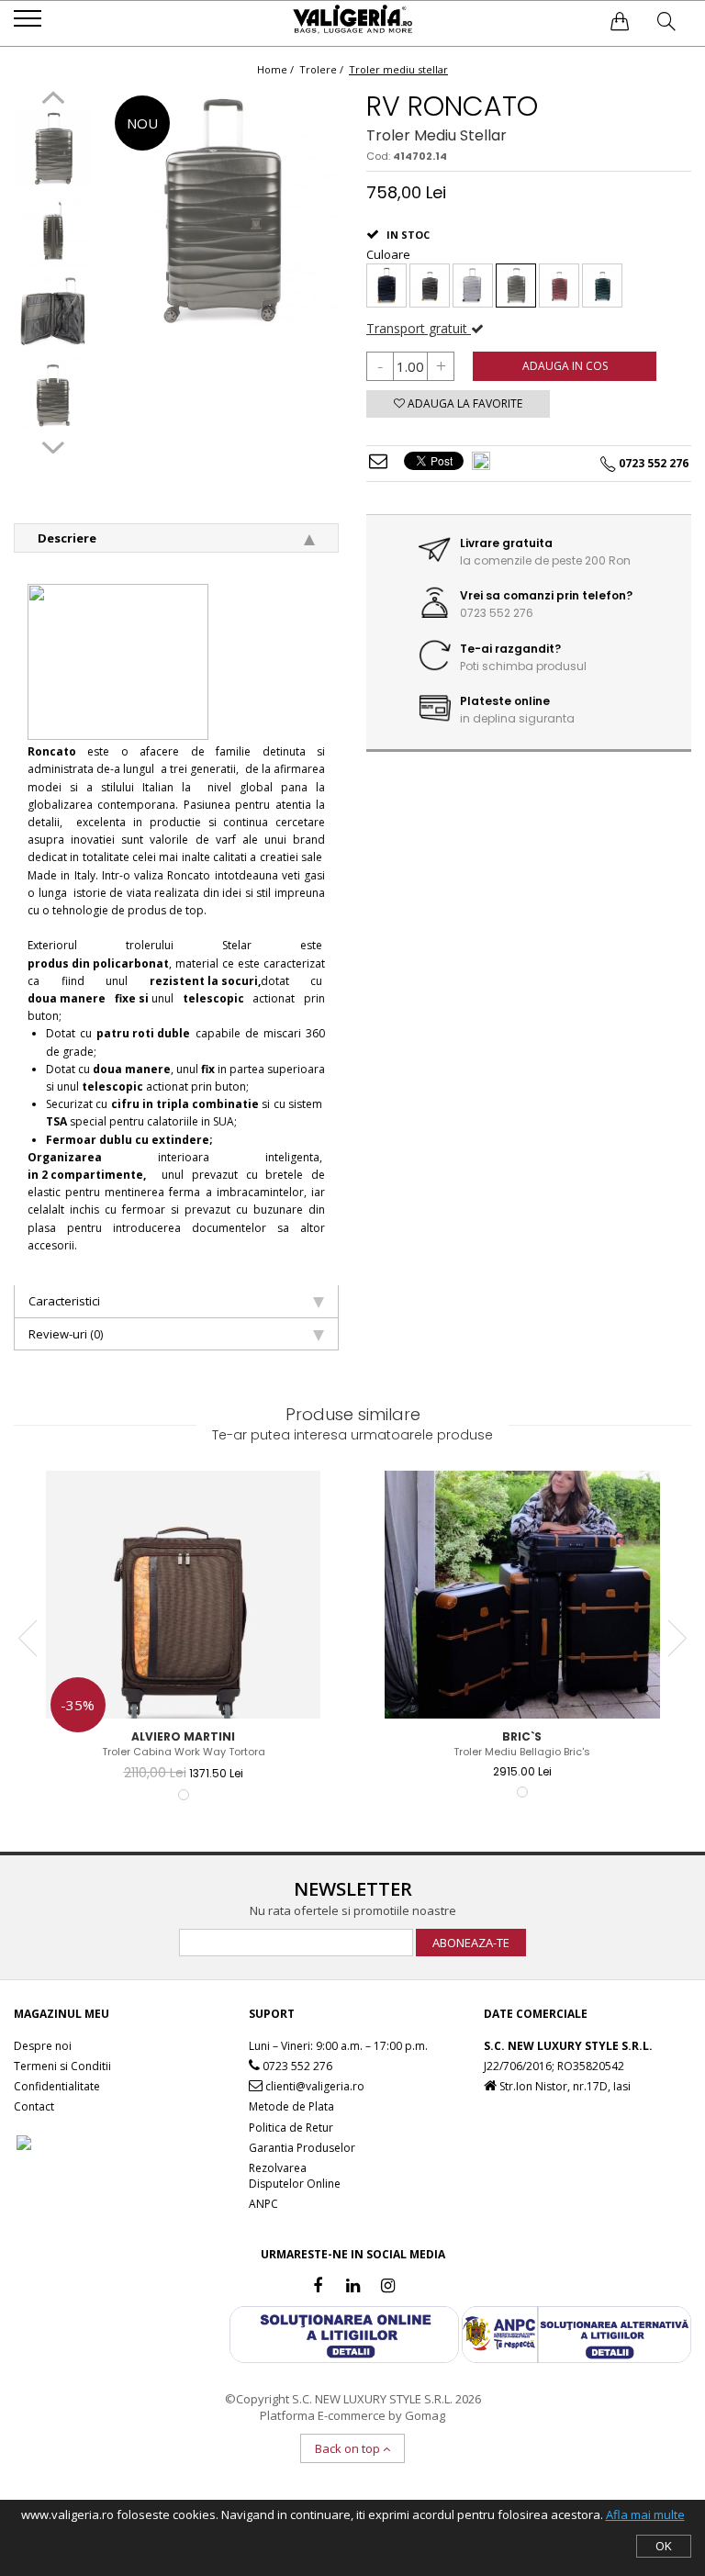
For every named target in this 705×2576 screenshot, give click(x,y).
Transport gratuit (419, 328)
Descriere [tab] (67, 538)
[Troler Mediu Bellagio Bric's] (522, 1595)
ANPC (263, 2204)
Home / (277, 69)
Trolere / (323, 69)
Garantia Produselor (302, 2148)
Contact (34, 2106)
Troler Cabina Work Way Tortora (184, 1752)
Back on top (349, 2448)
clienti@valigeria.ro (313, 2086)
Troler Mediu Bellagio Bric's (522, 1752)
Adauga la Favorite (464, 403)
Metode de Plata (291, 2106)
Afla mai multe (645, 2514)
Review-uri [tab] (66, 1334)
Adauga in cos (565, 366)
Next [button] (53, 445)
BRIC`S (522, 1736)
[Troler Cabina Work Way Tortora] (184, 1595)
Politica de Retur (291, 2128)
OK (664, 2546)
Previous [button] (53, 100)
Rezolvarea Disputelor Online (295, 2176)
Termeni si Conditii (62, 2066)
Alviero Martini (183, 1736)
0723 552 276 (296, 2066)
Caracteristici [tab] (64, 1301)
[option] (53, 150)
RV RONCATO (452, 106)
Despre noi (43, 2046)
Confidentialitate (57, 2086)
